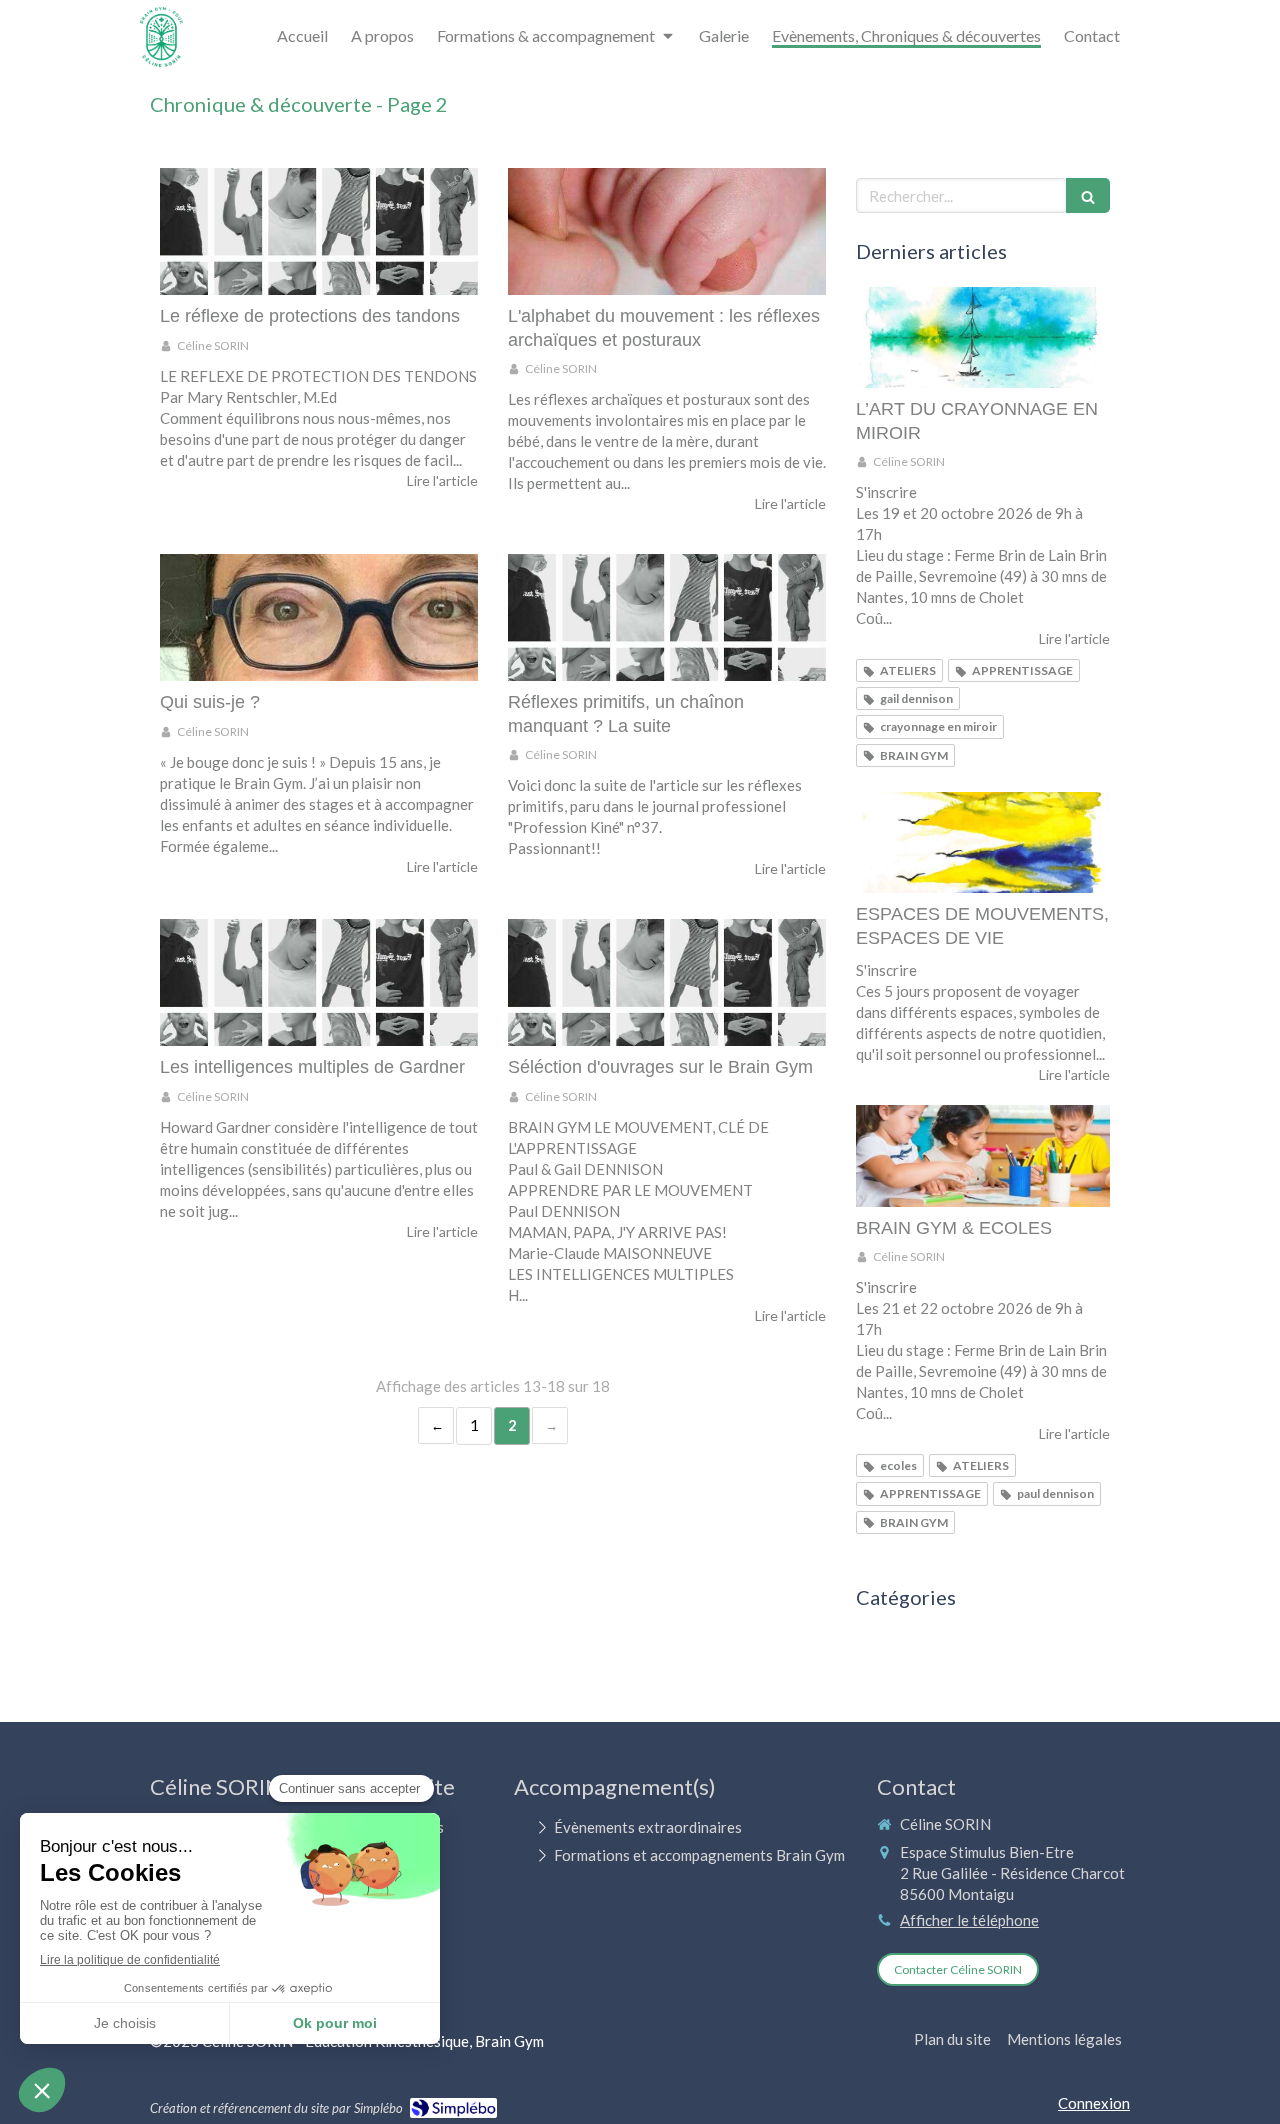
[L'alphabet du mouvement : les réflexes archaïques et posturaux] (667, 231)
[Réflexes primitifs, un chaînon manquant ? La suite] (667, 617)
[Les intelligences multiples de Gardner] (319, 982)
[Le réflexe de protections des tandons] (319, 231)
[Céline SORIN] (161, 61)
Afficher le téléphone (969, 1920)
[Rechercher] (1088, 195)
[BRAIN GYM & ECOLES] (983, 1156)
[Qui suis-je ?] (319, 617)
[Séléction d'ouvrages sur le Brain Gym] (667, 982)
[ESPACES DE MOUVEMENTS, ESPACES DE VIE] (983, 843)
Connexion (1094, 2103)
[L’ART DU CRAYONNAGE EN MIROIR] (983, 338)
